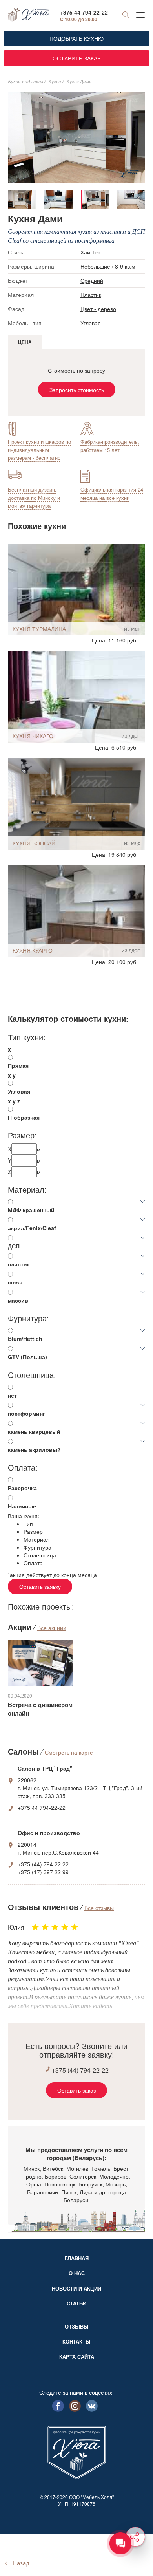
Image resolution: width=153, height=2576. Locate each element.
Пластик (91, 295)
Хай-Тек (91, 252)
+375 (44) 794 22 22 (43, 1864)
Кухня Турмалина (39, 629)
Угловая (91, 323)
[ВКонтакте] (92, 2410)
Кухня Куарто (33, 950)
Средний (92, 280)
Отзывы (77, 2326)
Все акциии (52, 1628)
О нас (77, 2273)
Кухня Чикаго (33, 736)
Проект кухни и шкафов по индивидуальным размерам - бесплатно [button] (39, 450)
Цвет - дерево (98, 309)
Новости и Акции (76, 2288)
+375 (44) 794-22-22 (80, 2070)
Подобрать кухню (76, 38)
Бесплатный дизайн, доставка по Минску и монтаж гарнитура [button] (34, 498)
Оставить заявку (40, 1586)
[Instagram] (75, 2410)
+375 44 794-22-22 (84, 12)
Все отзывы (99, 1908)
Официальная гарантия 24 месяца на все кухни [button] (112, 494)
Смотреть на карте (69, 1752)
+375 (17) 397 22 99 (43, 1872)
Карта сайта (77, 2357)
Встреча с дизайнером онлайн (40, 1709)
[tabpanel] (95, 199)
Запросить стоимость (77, 390)
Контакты (76, 2341)
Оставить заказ (76, 58)
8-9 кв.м (125, 266)
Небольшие (95, 266)
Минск (32, 2168)
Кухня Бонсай (34, 843)
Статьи (76, 2303)
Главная (77, 2258)
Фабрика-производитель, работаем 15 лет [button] (110, 446)
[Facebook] (58, 2410)
